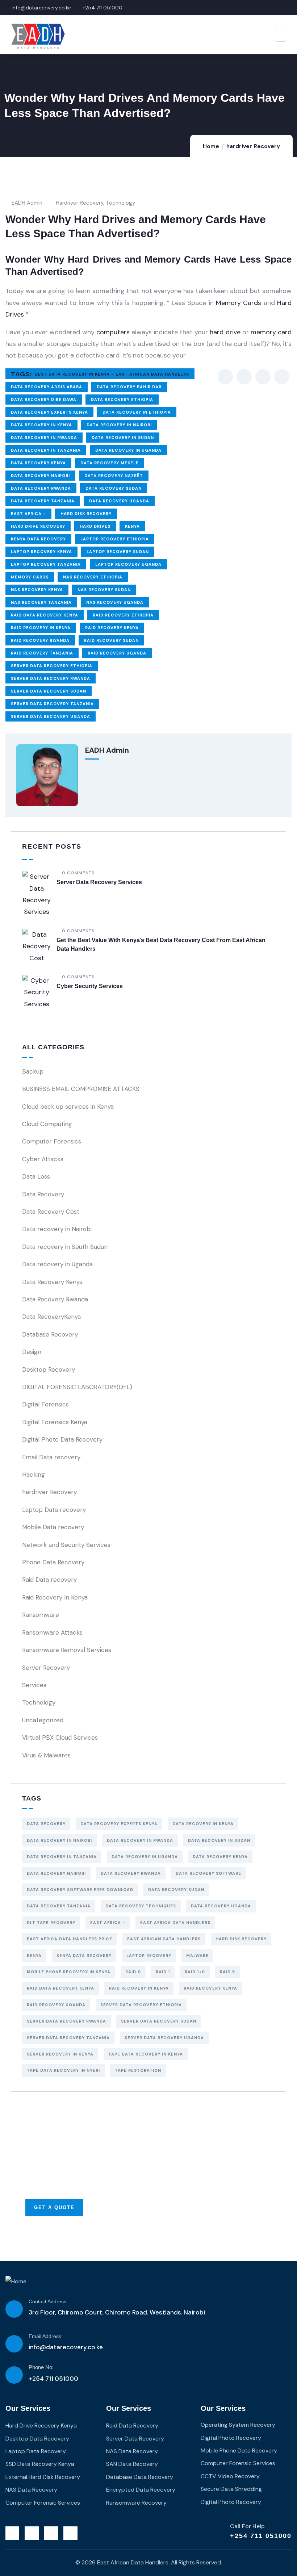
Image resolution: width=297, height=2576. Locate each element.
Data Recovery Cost (51, 1212)
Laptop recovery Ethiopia (115, 539)
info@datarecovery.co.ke (66, 2347)
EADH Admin (27, 203)
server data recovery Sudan (49, 691)
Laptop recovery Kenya (41, 552)
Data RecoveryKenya (51, 1317)
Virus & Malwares (46, 1755)
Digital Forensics (45, 1404)
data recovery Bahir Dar (129, 387)
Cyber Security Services (90, 986)
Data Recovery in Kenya (41, 425)
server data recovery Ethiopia (52, 666)
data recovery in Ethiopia (137, 412)
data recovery (46, 1824)
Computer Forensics (52, 1141)
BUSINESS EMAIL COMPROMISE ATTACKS (81, 1089)
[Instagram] (51, 2533)
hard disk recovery (86, 514)
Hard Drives (95, 526)
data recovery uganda (119, 501)
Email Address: (46, 2336)
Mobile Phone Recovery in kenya (69, 1972)
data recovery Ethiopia (122, 400)
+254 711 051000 (261, 2536)
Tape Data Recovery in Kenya (146, 2054)
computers (113, 332)
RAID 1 (163, 1972)
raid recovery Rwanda (40, 640)
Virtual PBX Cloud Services (60, 1737)
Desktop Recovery (49, 1369)
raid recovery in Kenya (41, 628)
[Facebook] (32, 2533)
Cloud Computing (47, 1124)
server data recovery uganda (51, 716)
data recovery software (208, 1873)
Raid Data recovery (49, 1580)
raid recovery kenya (112, 628)
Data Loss (36, 1176)
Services (34, 1685)
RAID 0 (133, 1972)
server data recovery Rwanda (51, 678)
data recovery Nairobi (40, 476)
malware (197, 1956)
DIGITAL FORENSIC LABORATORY (77, 1387)
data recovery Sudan (114, 488)
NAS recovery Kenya (37, 590)
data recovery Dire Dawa (44, 400)
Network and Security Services (66, 1545)
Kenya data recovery (38, 539)
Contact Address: (48, 2301)
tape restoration (138, 2070)
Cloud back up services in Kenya (68, 1107)
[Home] (16, 2282)
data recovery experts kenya (49, 412)
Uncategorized (43, 1720)
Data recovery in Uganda (57, 1264)
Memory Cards (239, 303)
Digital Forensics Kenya (55, 1422)
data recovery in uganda (128, 450)
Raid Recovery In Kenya (55, 1597)
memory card (271, 332)
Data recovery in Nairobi (119, 425)
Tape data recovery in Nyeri (63, 2070)
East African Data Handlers (164, 1939)
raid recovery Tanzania (42, 653)
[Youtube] (70, 2533)
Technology (120, 203)
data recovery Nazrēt (114, 476)
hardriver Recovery (253, 146)
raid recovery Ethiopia (123, 615)
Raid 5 (227, 1972)
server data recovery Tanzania (52, 704)
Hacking (34, 1475)
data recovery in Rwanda (44, 438)
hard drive (225, 332)
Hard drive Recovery (38, 526)
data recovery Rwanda (41, 488)
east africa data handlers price (70, 1939)
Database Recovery (50, 1334)
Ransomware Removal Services (67, 1650)
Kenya (132, 526)
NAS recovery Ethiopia (93, 577)
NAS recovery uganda (115, 602)
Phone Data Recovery (53, 1562)
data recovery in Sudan (123, 438)
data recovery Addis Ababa (47, 387)
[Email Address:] (14, 2344)
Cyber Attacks (43, 1159)
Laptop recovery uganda (128, 564)
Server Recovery (46, 1668)
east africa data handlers (175, 1923)
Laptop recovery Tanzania (46, 564)
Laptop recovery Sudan (118, 552)
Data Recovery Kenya (52, 1282)
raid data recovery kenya (45, 615)
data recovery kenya (38, 463)
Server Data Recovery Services (99, 882)
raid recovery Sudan (111, 640)
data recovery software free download (80, 1890)
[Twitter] (12, 2533)
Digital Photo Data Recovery (62, 1439)
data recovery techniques (141, 1906)
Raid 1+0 (195, 1972)
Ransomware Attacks (52, 1632)
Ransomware (41, 1615)
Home (211, 146)
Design (32, 1352)
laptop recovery (149, 1956)
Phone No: (41, 2367)
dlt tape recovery (51, 1923)
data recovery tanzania (43, 501)
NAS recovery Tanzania (41, 602)
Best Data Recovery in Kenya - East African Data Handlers (112, 374)
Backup (33, 1071)
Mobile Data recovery (53, 1527)
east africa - (28, 514)
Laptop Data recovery (54, 1510)
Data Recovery (43, 1194)
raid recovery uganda (117, 653)
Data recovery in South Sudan (65, 1247)
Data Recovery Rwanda (55, 1299)
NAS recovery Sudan (104, 590)
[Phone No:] (14, 2375)
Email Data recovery (51, 1457)
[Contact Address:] (14, 2309)
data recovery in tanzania (46, 450)
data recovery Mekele (110, 463)
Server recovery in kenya (60, 2054)
